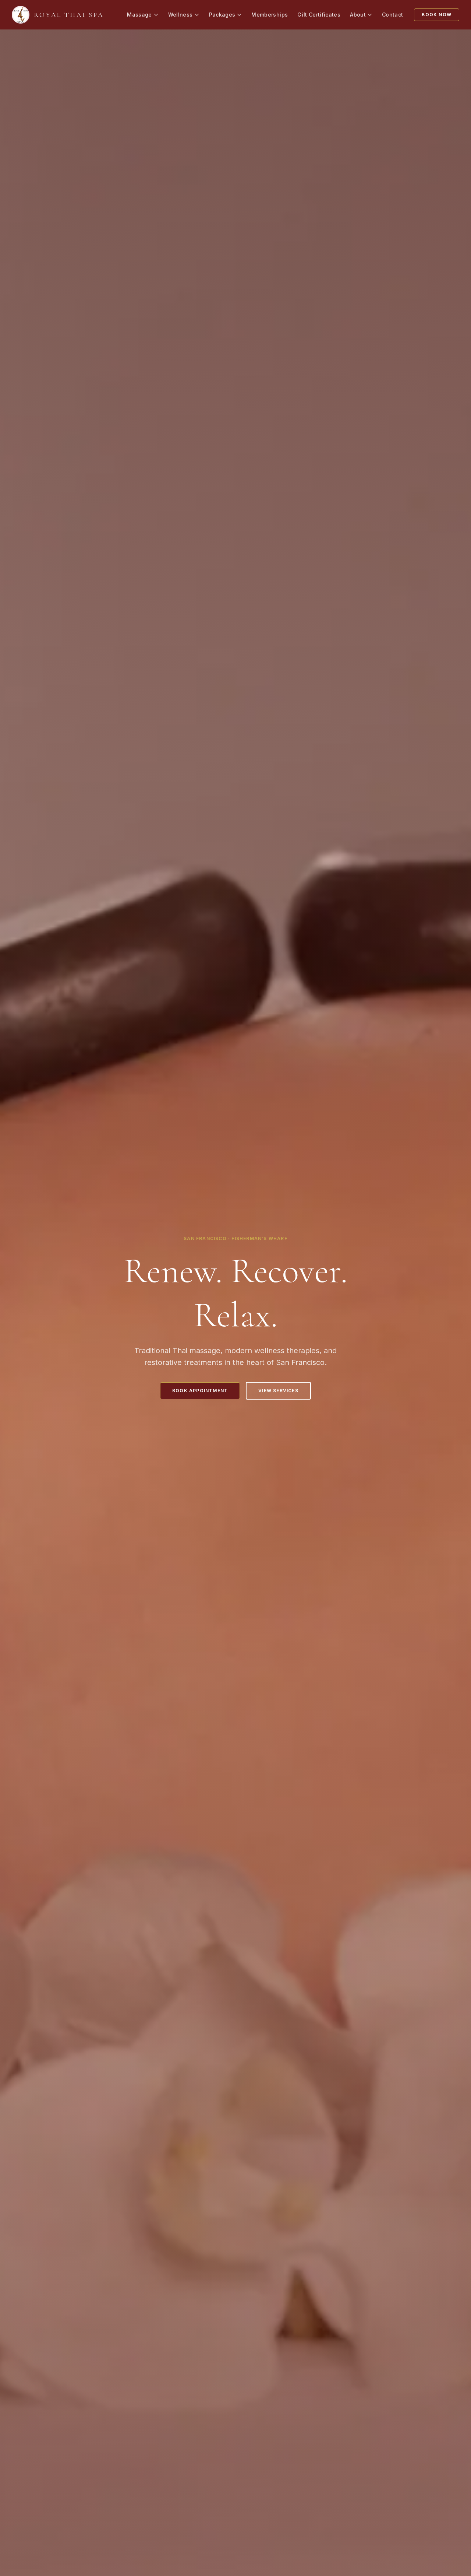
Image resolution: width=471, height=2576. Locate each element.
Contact (392, 15)
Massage (139, 15)
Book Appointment (200, 1391)
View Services (278, 1391)
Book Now (437, 15)
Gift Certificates (319, 15)
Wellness (180, 15)
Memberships (270, 15)
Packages (222, 15)
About (358, 15)
